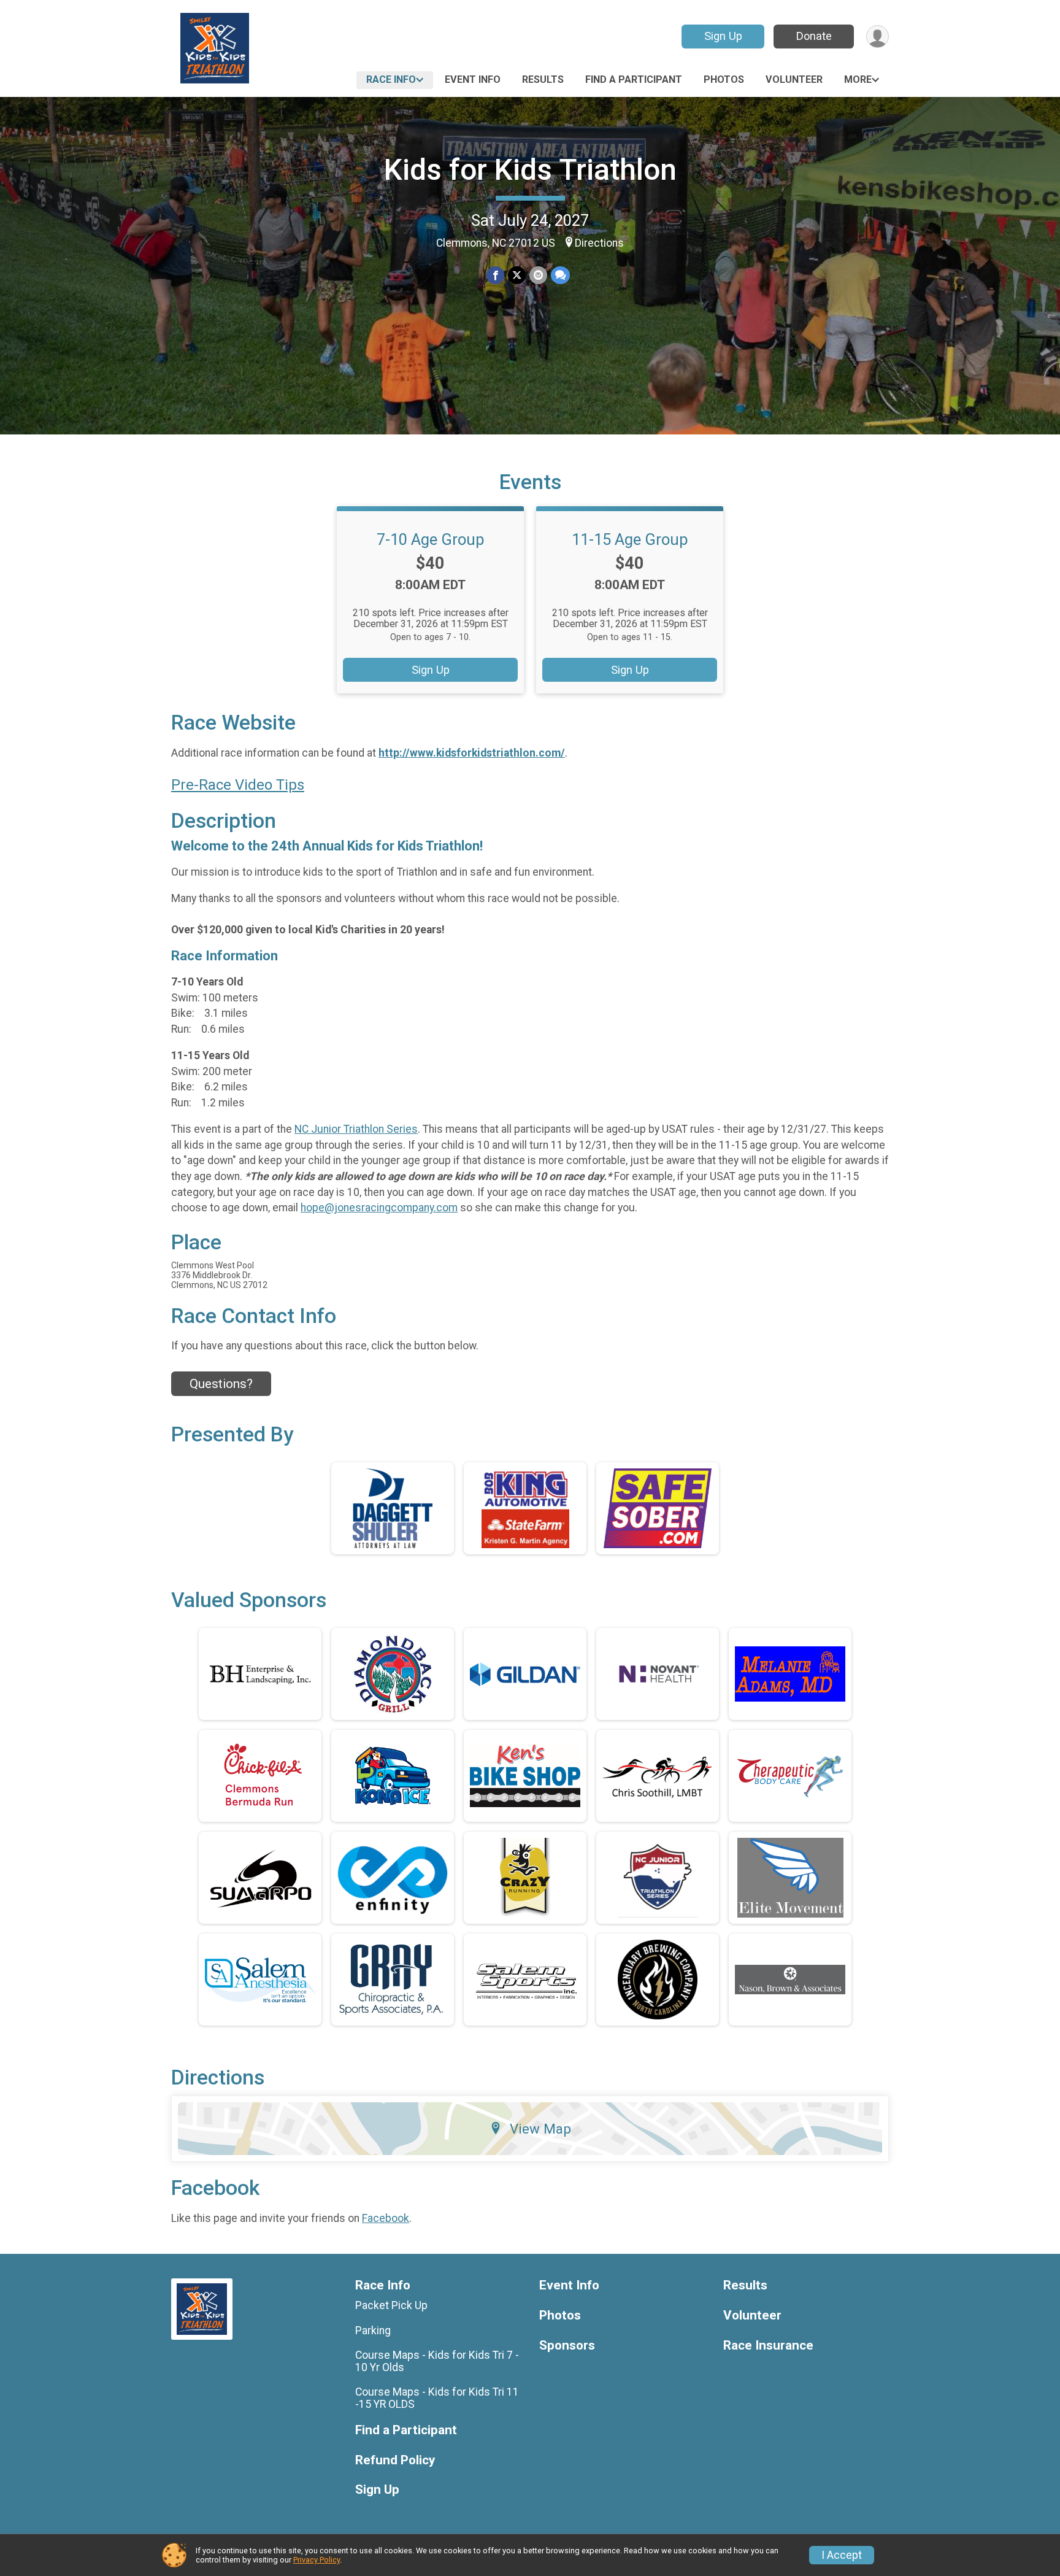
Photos (724, 79)
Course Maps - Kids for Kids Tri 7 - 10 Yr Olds (437, 2361)
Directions (599, 243)
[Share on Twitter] (517, 275)
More (858, 79)
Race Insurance (768, 2346)
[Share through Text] (560, 275)
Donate (814, 36)
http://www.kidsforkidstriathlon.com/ (472, 753)
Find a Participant (634, 79)
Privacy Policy (317, 2560)
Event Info (473, 79)
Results (543, 79)
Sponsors (567, 2346)
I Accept (842, 2555)
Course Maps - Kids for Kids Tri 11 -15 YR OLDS (437, 2398)
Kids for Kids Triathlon (530, 170)
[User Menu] (878, 37)
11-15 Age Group (630, 539)
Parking (373, 2331)
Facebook (386, 2218)
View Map (540, 2129)
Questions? (221, 1384)
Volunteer (794, 79)
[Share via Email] (538, 275)
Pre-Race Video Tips (238, 785)
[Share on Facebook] (495, 275)
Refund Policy (395, 2460)
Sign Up (723, 36)
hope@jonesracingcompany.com (379, 1208)
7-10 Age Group (431, 539)
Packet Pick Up (391, 2305)
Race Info (391, 79)
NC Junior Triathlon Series (356, 1129)
